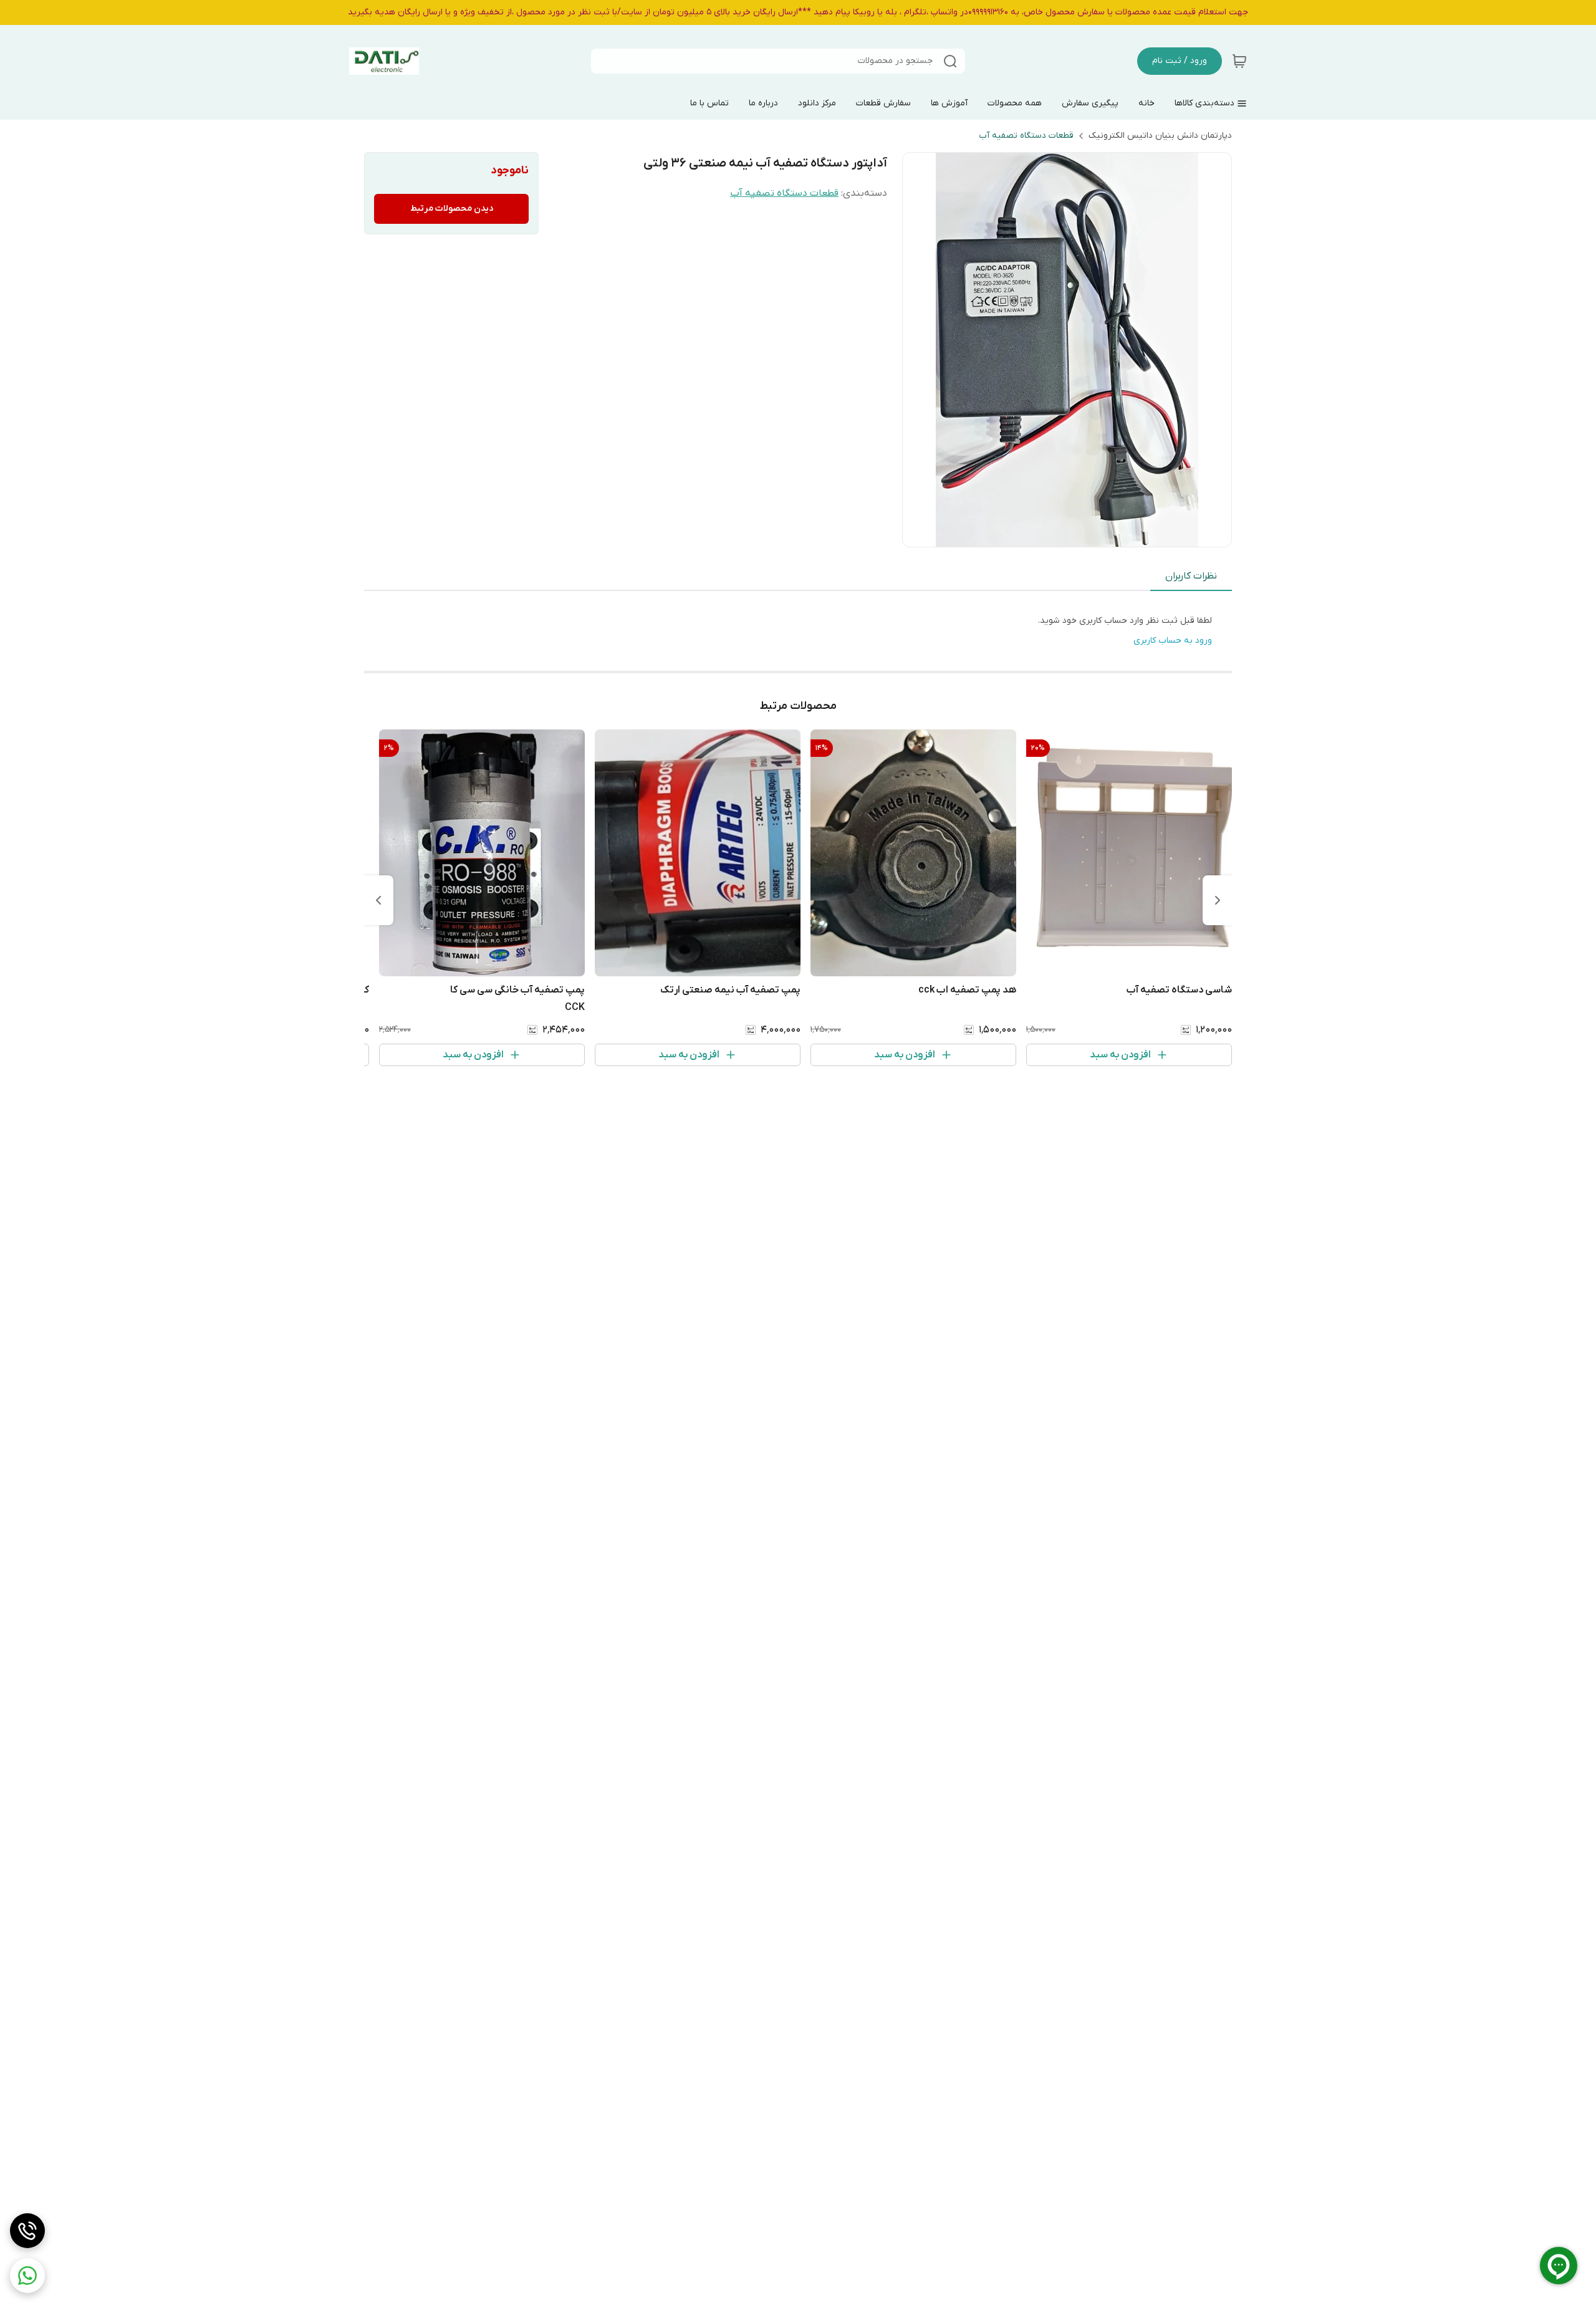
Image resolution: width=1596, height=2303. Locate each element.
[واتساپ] (27, 2276)
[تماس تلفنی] (27, 2231)
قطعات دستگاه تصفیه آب (1026, 136)
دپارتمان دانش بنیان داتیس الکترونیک (1160, 136)
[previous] (1218, 900)
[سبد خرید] (1239, 61)
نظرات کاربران (1191, 576)
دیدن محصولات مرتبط (452, 209)
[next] (378, 900)
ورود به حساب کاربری (1173, 641)
